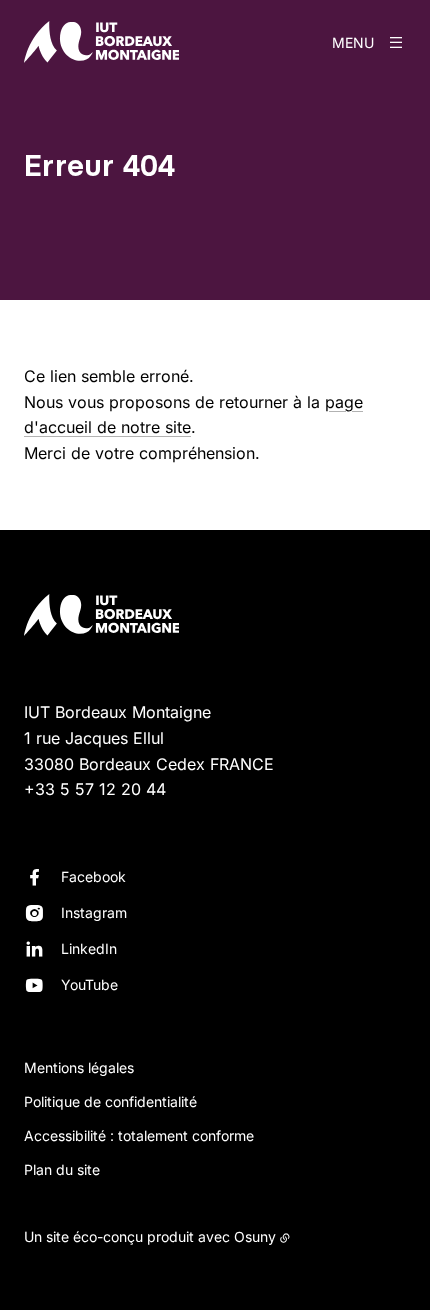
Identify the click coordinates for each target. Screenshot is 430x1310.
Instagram (94, 912)
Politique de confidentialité (110, 1101)
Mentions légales (79, 1067)
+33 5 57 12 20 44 (95, 789)
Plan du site (62, 1169)
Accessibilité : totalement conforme (139, 1135)
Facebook (93, 876)
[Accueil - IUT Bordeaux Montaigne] (101, 42)
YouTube (89, 984)
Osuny (255, 1236)
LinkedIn (89, 948)
